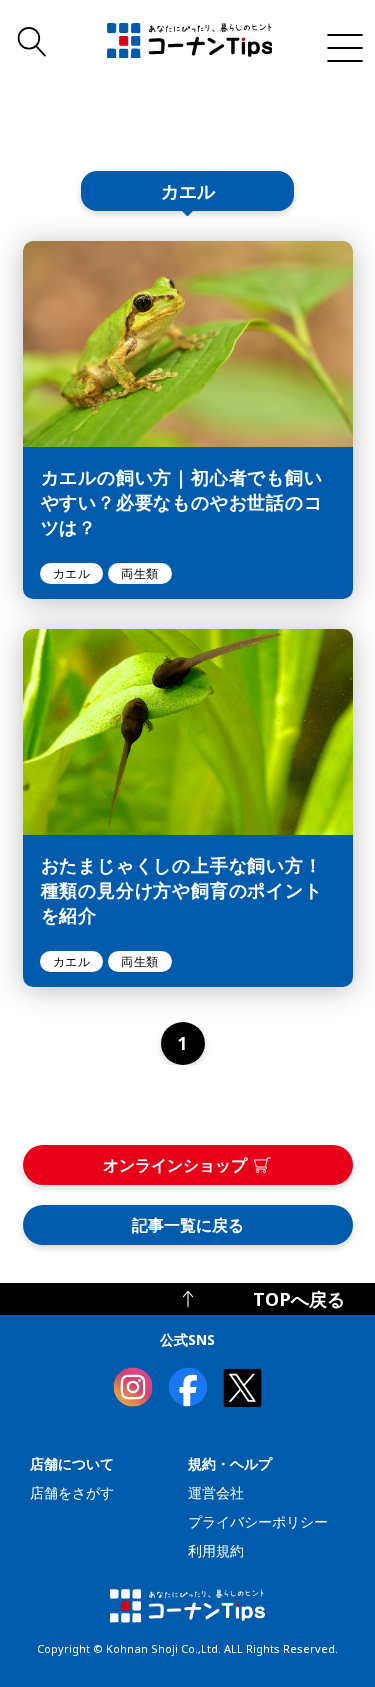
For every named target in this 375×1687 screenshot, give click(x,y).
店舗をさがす (72, 1492)
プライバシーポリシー (258, 1521)
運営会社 (216, 1492)
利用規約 (216, 1550)
